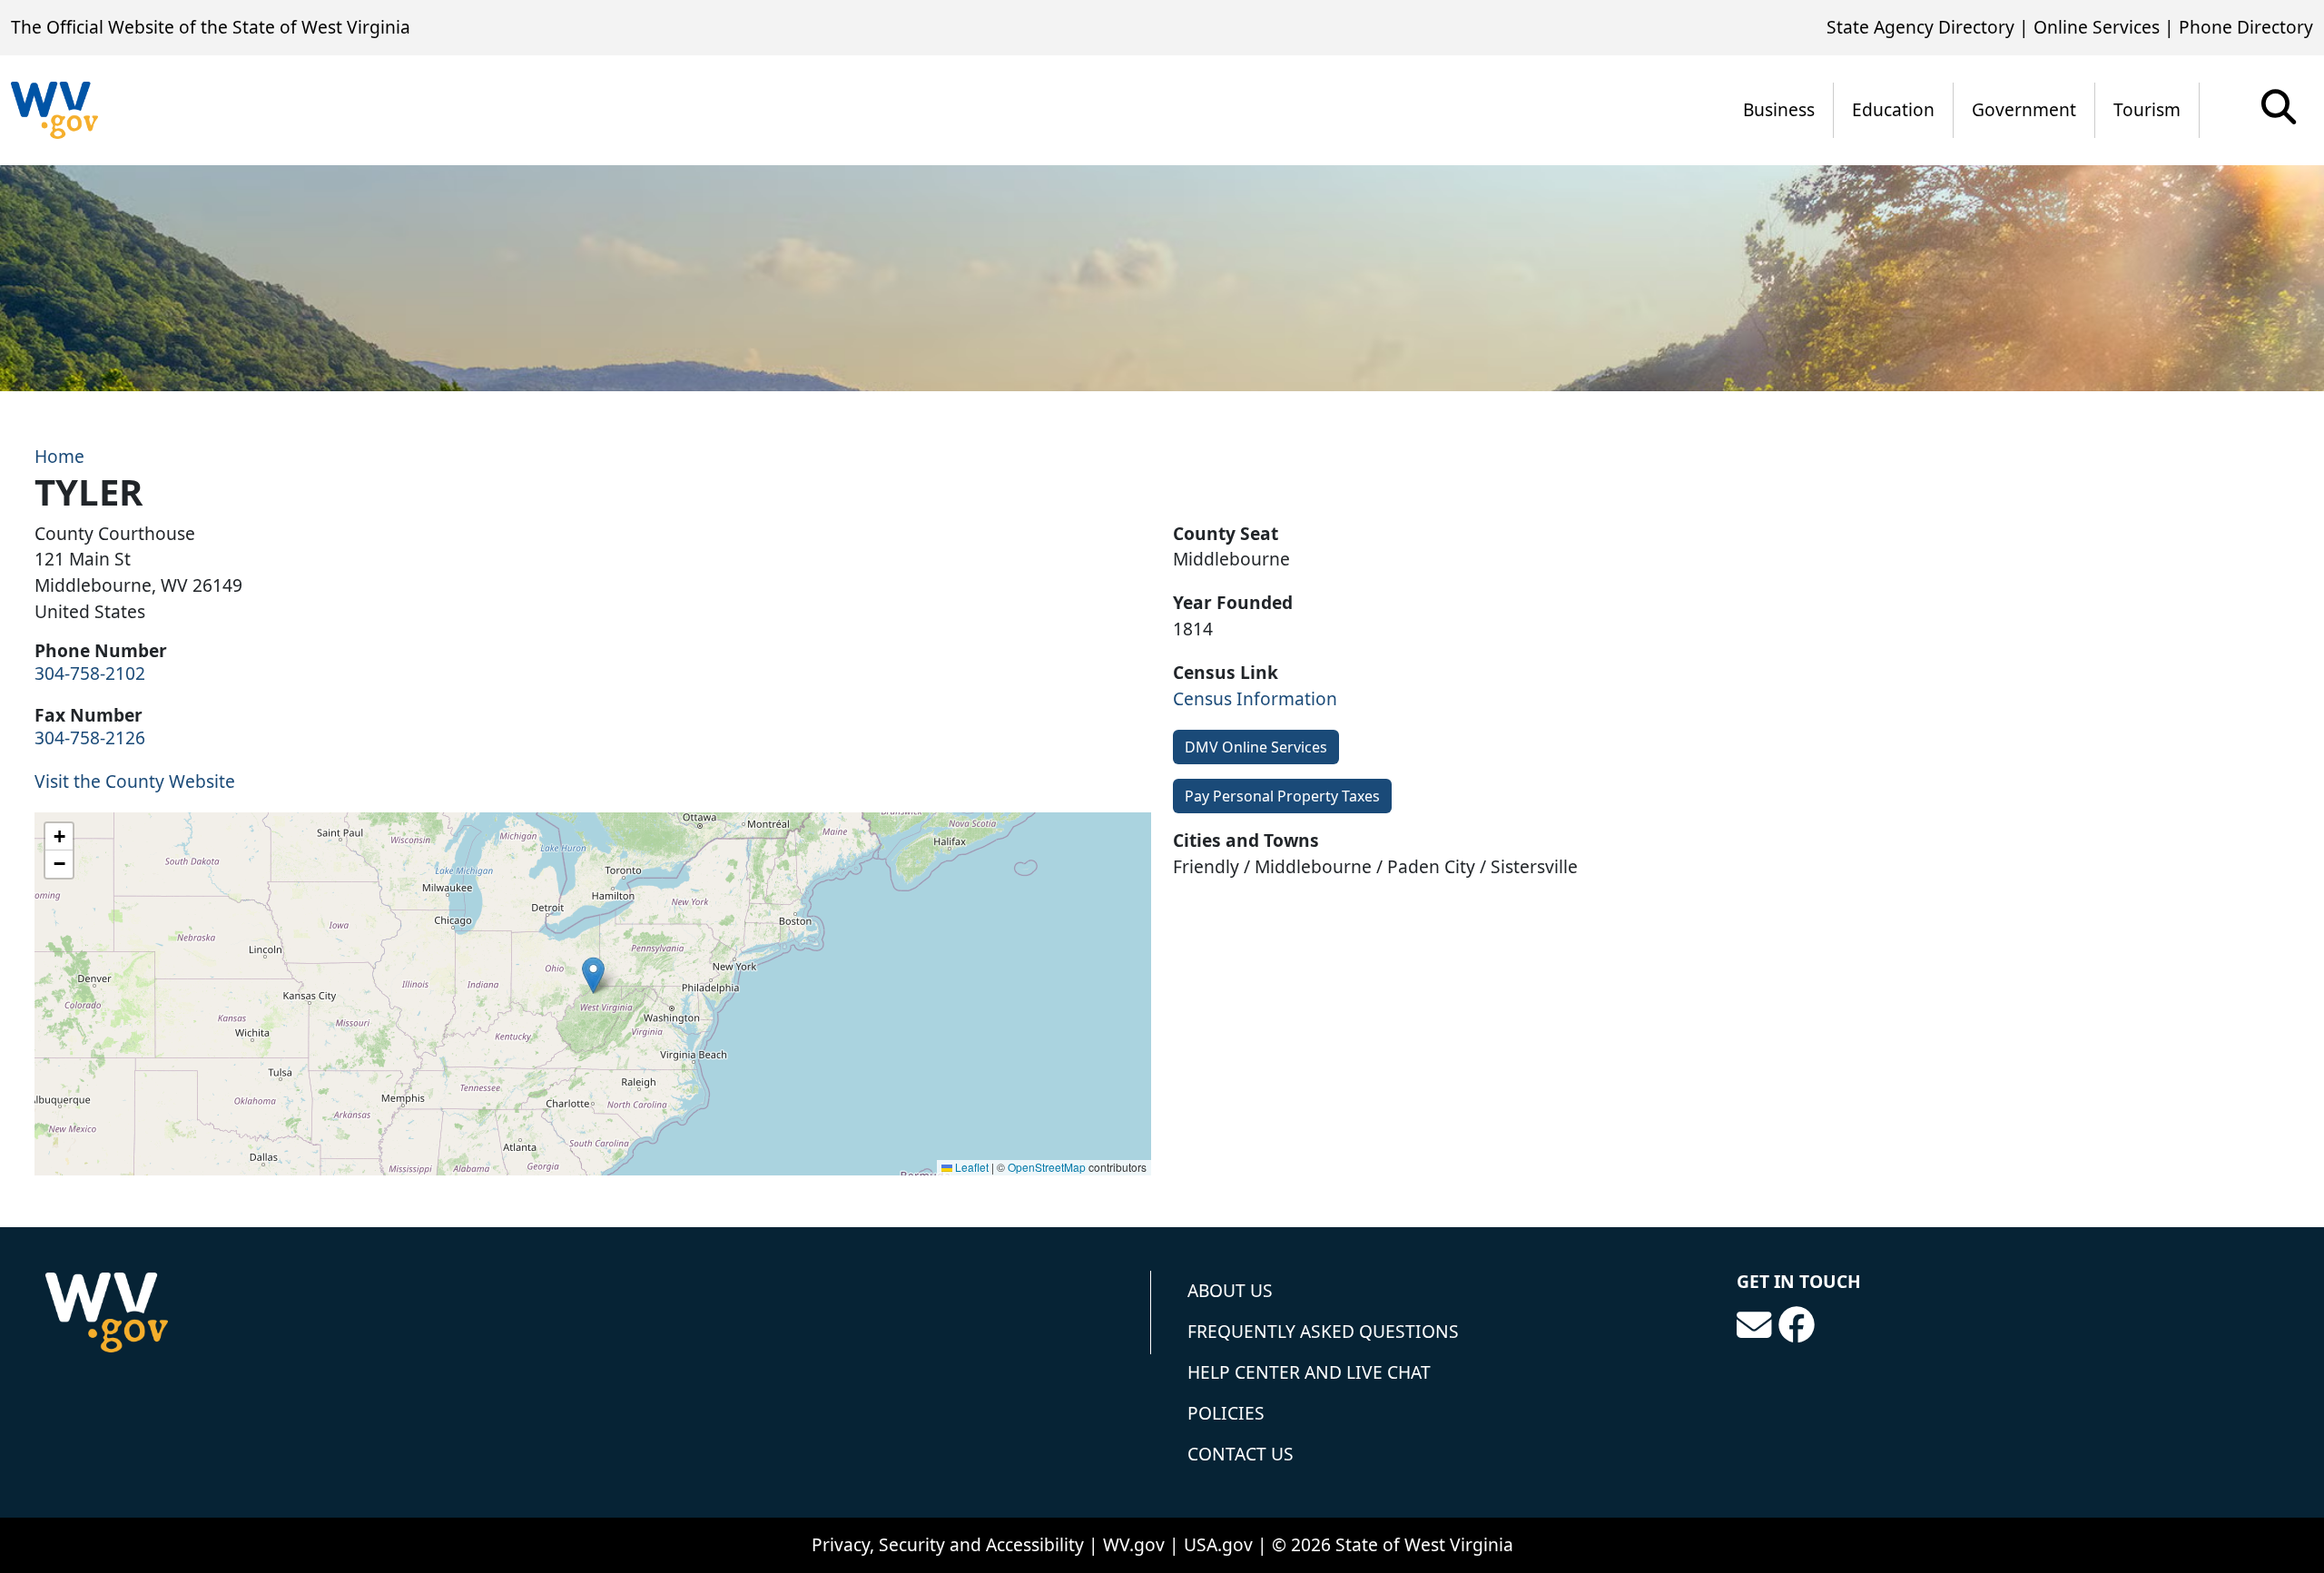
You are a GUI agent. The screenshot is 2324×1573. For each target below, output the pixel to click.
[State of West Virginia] (54, 110)
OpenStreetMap (1047, 1167)
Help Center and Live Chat (1309, 1372)
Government (2024, 109)
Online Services (2097, 27)
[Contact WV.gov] (1754, 1325)
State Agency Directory (1920, 27)
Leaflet (970, 1167)
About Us (1230, 1290)
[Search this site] (2279, 113)
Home (59, 456)
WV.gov (1134, 1544)
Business (1779, 109)
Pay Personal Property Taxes (1282, 796)
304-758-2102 (90, 673)
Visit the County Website (135, 781)
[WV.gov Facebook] (1797, 1325)
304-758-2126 (90, 737)
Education (1893, 109)
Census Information (1255, 698)
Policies (1226, 1413)
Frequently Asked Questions (1323, 1331)
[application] (593, 994)
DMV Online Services (1256, 747)
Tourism (2147, 109)
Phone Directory (2246, 27)
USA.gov (1218, 1544)
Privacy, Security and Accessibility (948, 1544)
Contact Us (1241, 1454)
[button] (593, 975)
